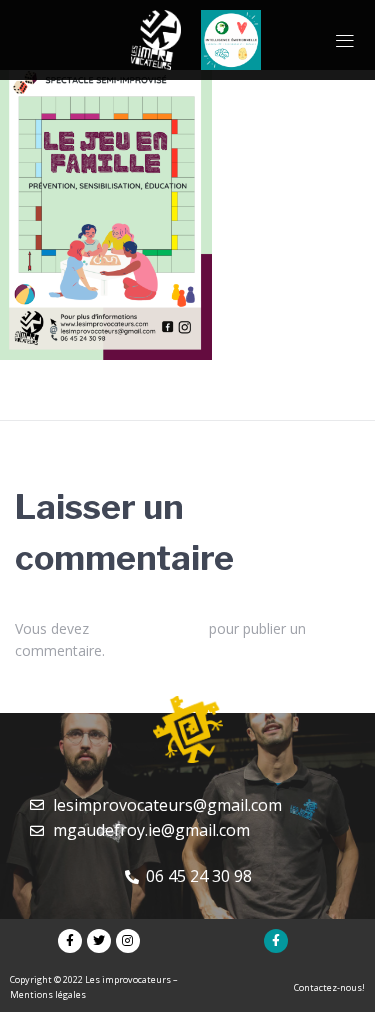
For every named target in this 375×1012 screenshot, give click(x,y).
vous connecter (149, 628)
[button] (344, 40)
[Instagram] (128, 941)
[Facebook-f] (70, 941)
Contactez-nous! (329, 987)
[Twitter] (99, 941)
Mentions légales (48, 994)
